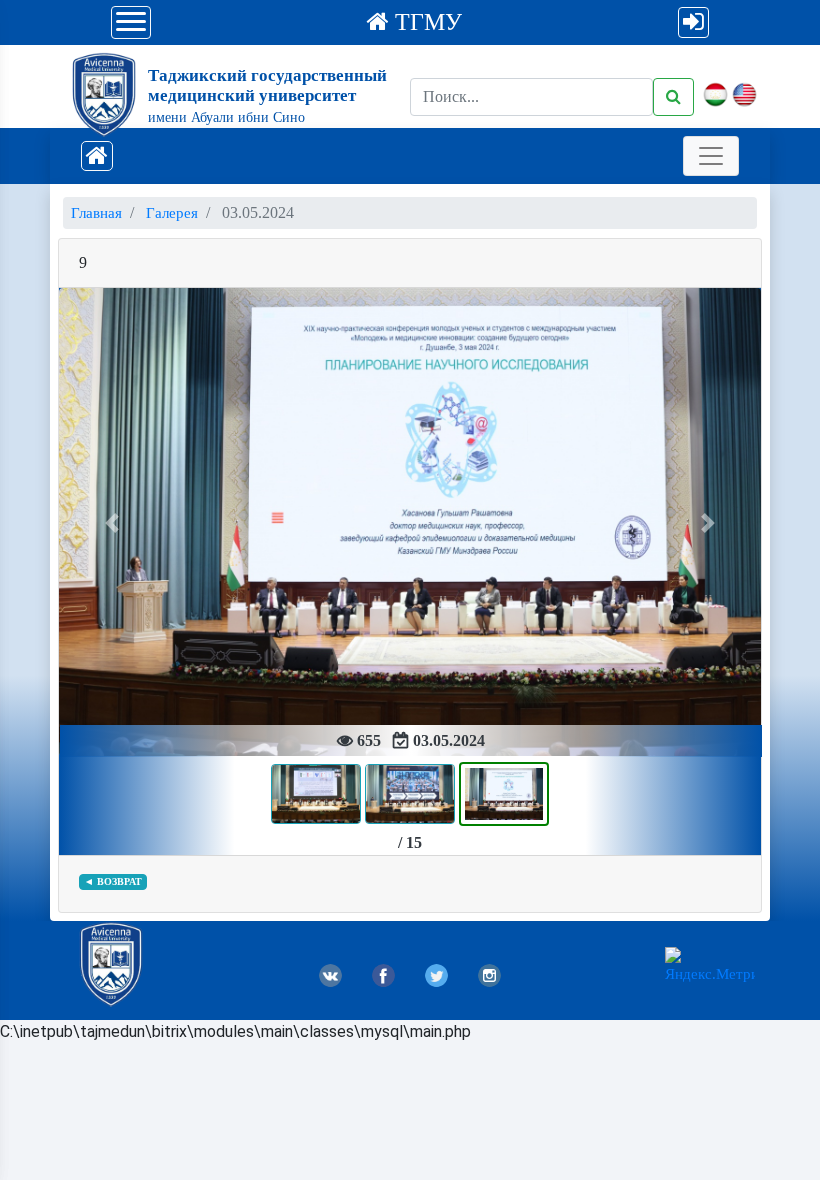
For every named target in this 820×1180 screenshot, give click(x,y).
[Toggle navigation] (711, 156)
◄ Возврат (113, 881)
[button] (111, 522)
